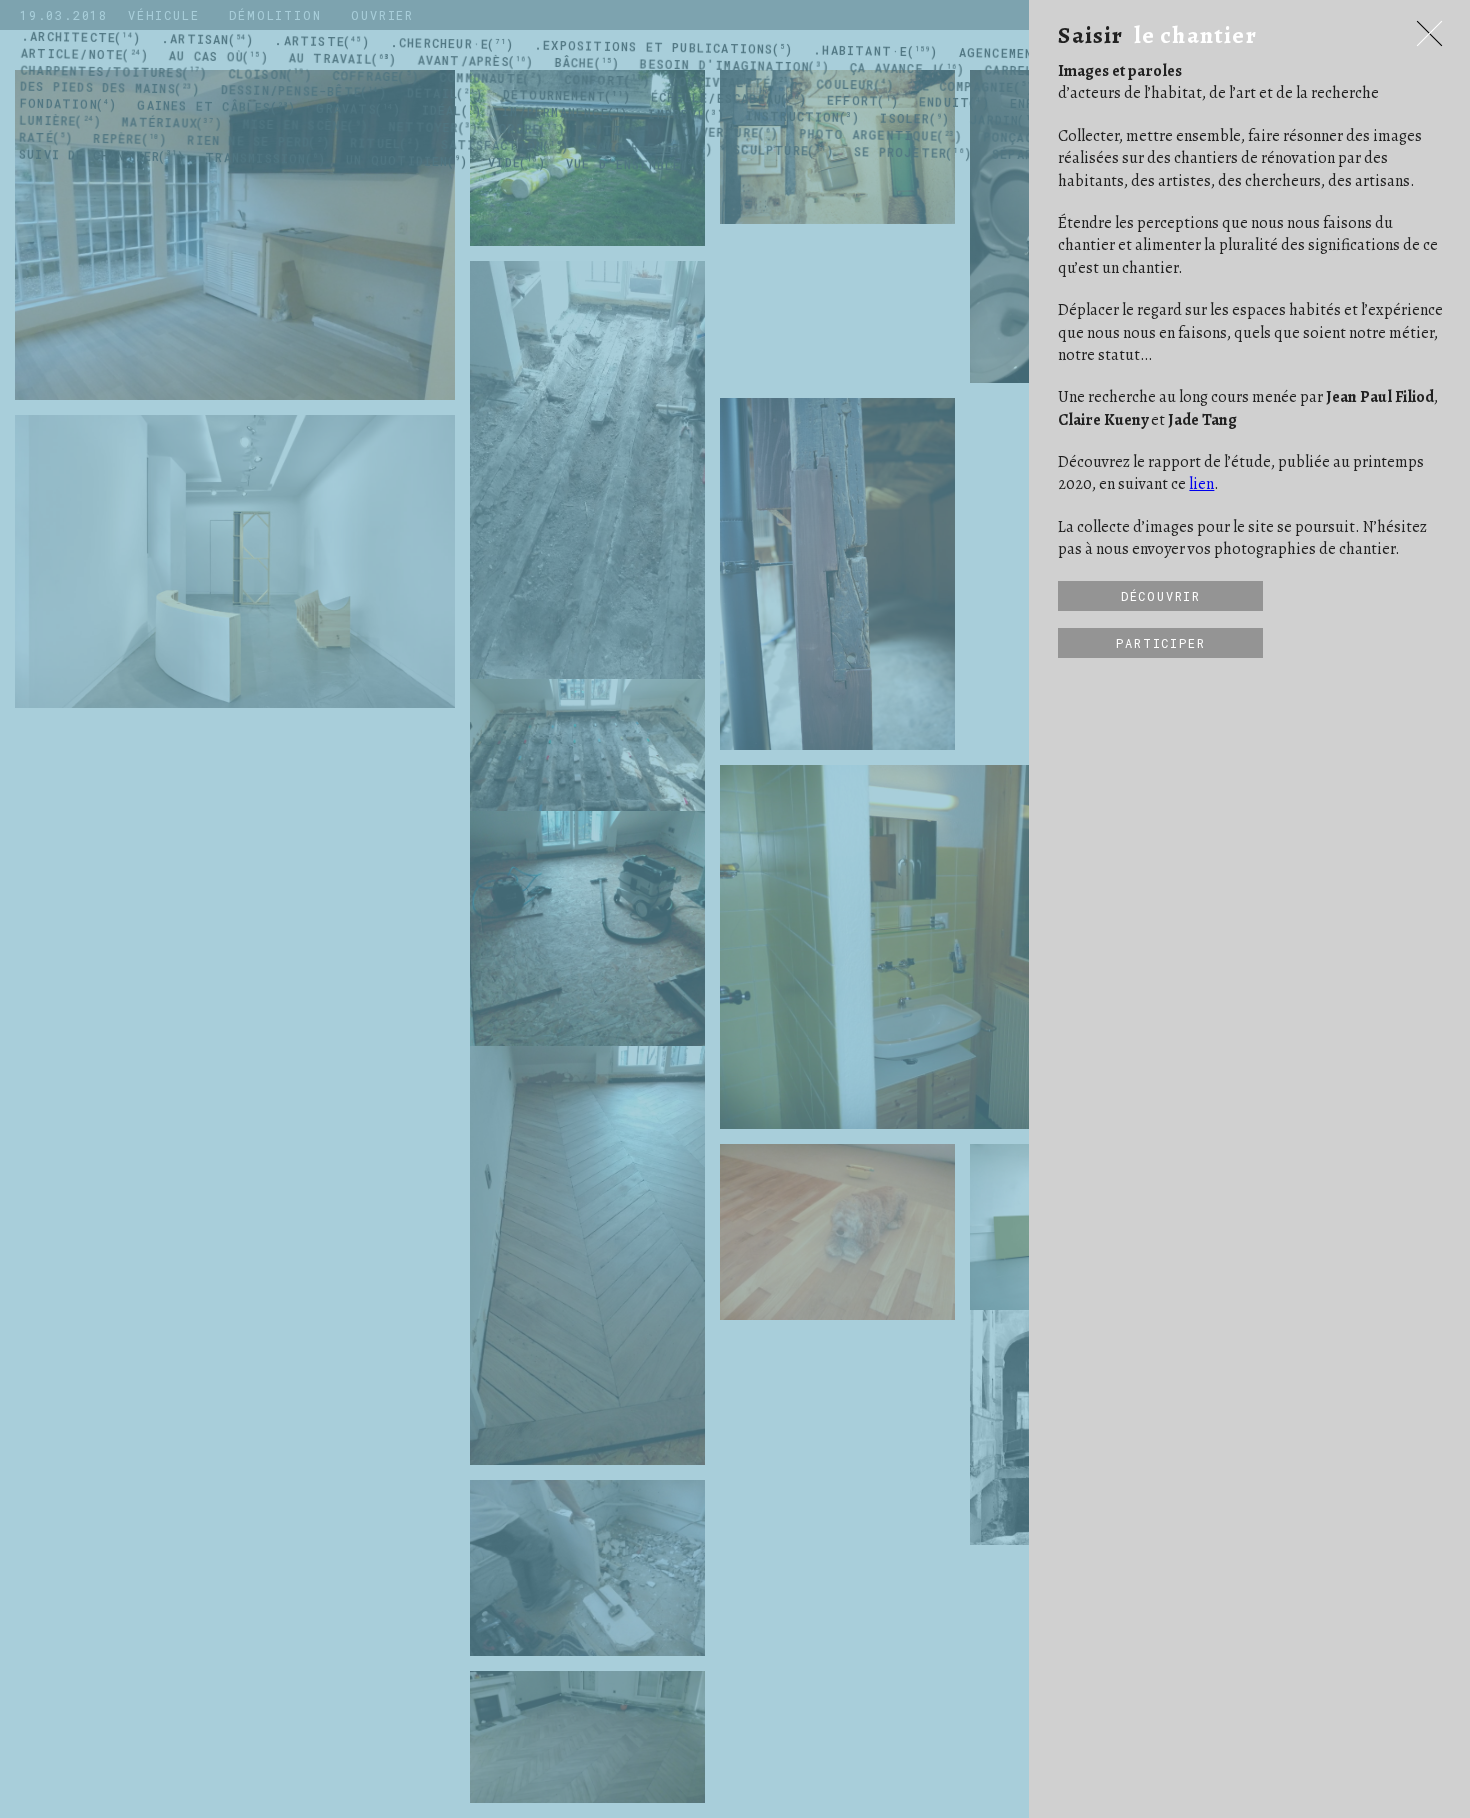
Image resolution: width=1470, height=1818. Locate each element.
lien (1201, 484)
